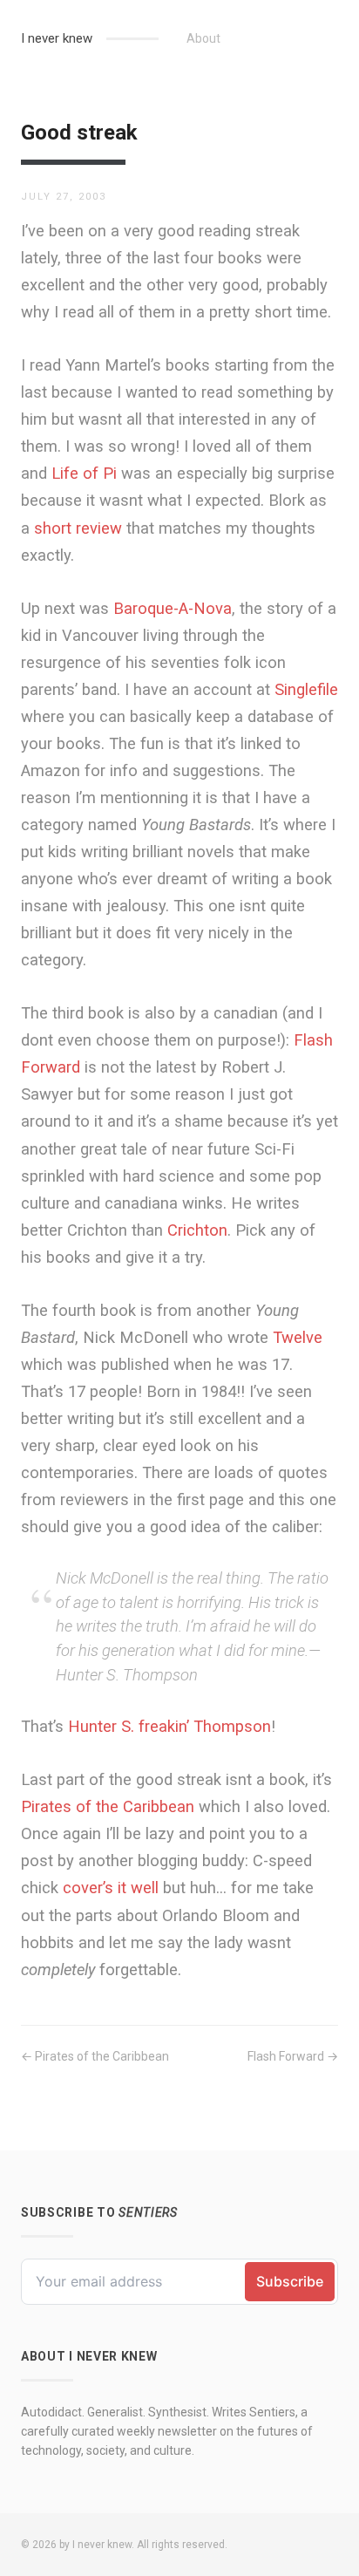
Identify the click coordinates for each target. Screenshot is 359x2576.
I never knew (57, 38)
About (203, 38)
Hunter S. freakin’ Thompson (169, 1726)
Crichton (197, 1230)
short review (78, 528)
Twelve (298, 1337)
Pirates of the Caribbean (108, 1806)
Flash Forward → (293, 2056)
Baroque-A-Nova (173, 608)
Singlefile (306, 689)
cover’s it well (111, 1888)
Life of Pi (84, 473)
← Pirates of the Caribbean (95, 2056)
